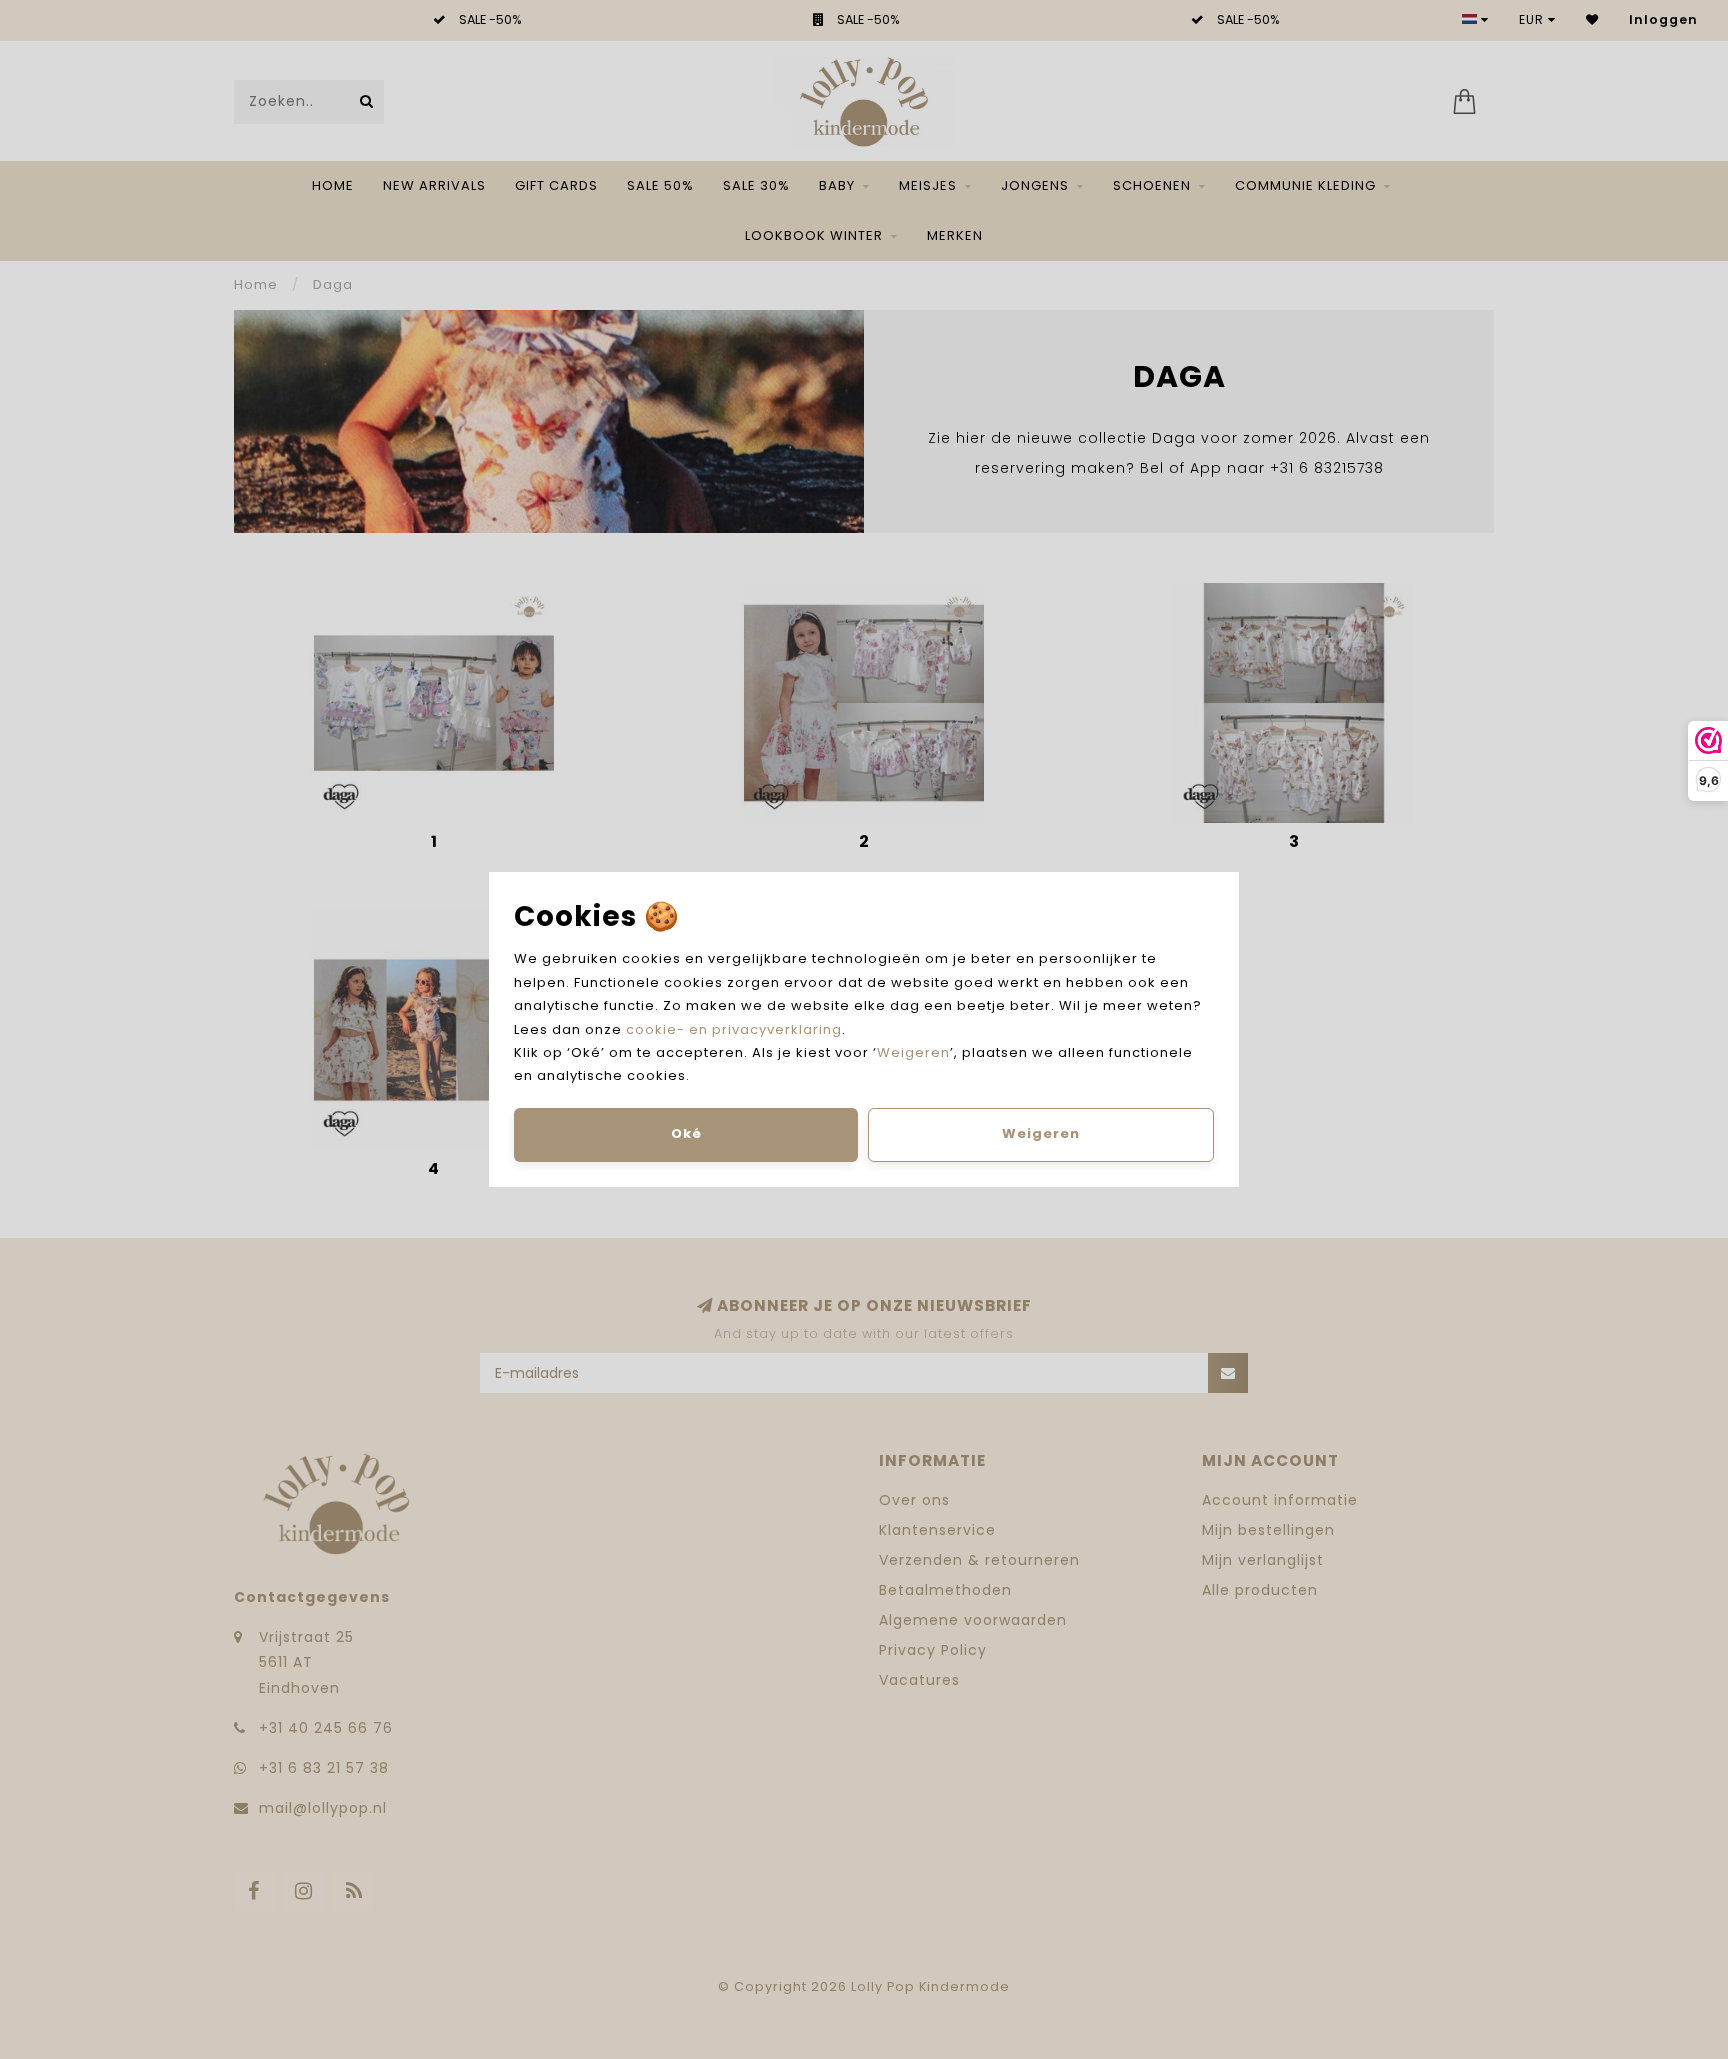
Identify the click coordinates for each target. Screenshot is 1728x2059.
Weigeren (913, 1052)
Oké (686, 1133)
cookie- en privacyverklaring (734, 1029)
